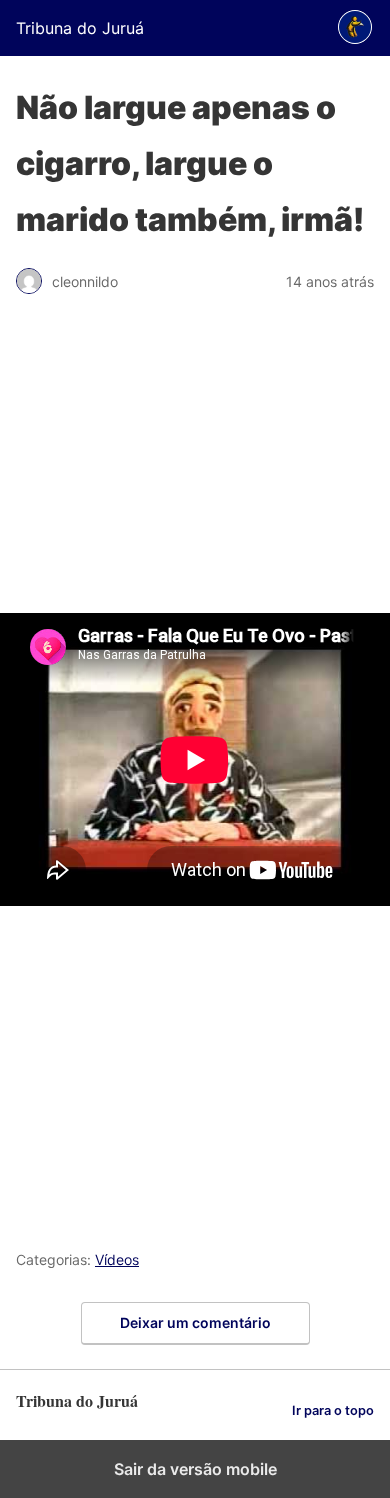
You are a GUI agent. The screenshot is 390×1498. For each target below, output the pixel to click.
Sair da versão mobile (195, 1469)
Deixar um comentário (195, 1322)
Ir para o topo (333, 1410)
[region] (195, 464)
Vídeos (117, 1259)
